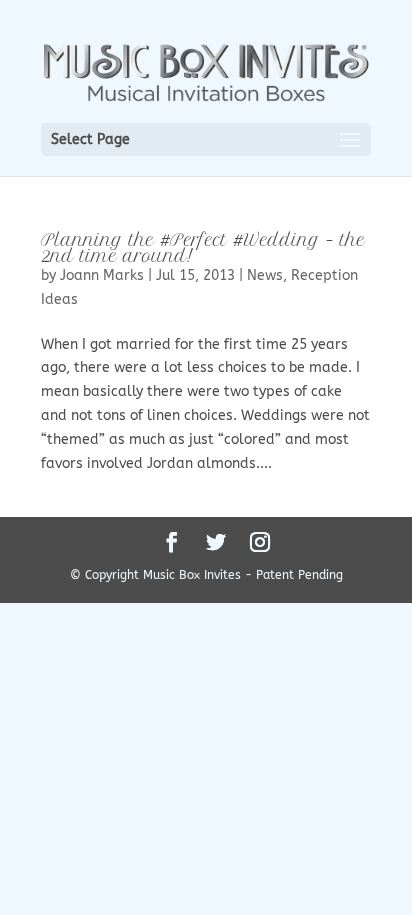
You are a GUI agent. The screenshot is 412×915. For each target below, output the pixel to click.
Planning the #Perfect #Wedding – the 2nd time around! (203, 248)
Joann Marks (102, 275)
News (265, 275)
